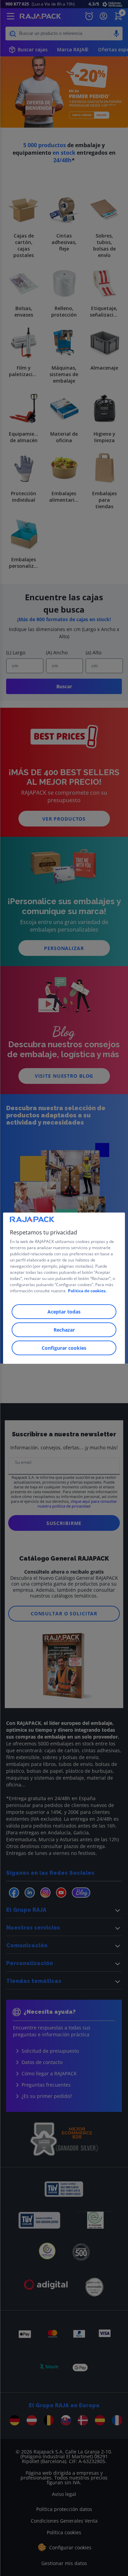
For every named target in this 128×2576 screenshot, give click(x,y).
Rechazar (64, 1330)
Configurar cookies (64, 1348)
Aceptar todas (64, 1312)
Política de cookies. (87, 1291)
